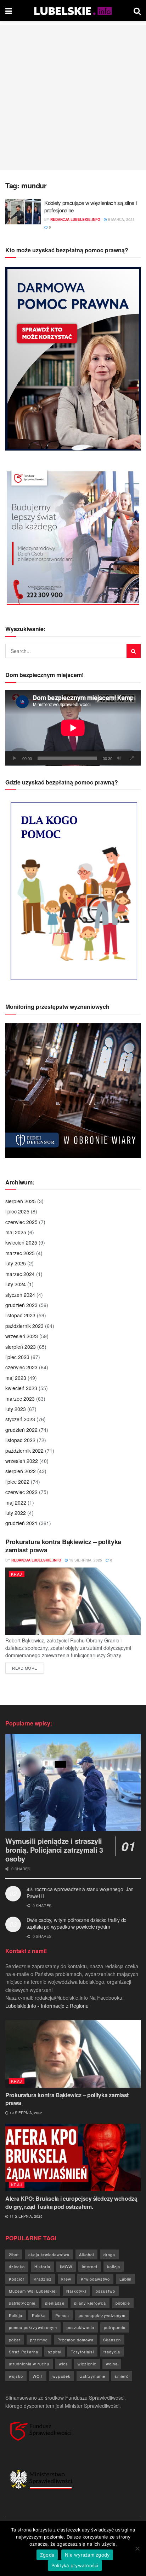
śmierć (122, 2376)
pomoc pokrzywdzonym (33, 2327)
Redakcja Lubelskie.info (75, 219)
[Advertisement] (73, 98)
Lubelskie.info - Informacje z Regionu (47, 2006)
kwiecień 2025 (21, 1242)
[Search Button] (137, 11)
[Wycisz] (119, 758)
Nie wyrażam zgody (87, 2555)
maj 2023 (16, 1378)
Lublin (125, 2279)
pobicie (123, 2303)
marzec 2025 (20, 1253)
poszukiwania (80, 2327)
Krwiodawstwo (95, 2279)
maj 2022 (16, 1502)
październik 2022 (24, 1451)
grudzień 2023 (21, 1305)
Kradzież (43, 2279)
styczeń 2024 (20, 1295)
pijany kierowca (90, 2303)
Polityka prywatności (75, 2565)
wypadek (61, 2376)
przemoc (39, 2340)
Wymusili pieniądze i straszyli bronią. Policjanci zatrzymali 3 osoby (54, 1850)
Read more (28, 1668)
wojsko (16, 2376)
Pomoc (62, 2315)
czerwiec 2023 (21, 1367)
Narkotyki (76, 2291)
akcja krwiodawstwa (49, 2254)
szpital (55, 2352)
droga (109, 2254)
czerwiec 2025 (21, 1222)
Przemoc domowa (75, 2340)
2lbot (14, 2254)
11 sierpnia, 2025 (26, 2216)
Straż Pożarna (24, 2352)
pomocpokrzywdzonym (102, 2315)
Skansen (112, 2340)
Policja (16, 2315)
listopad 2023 (20, 1315)
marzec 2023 (20, 1399)
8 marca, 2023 (121, 219)
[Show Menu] (9, 11)
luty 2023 (16, 1409)
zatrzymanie (93, 2376)
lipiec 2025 (17, 1211)
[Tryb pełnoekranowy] (131, 758)
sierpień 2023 (21, 1347)
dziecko (17, 2266)
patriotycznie (22, 2303)
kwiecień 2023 (21, 1388)
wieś (63, 2364)
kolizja (114, 2266)
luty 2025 (16, 1263)
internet (90, 2266)
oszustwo (105, 2291)
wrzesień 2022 (22, 1461)
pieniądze (55, 2303)
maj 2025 (16, 1232)
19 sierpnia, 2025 (85, 1560)
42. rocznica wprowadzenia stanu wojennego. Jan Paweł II (80, 1893)
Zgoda (47, 2555)
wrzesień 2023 (22, 1336)
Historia (42, 2266)
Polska (39, 2315)
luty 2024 (16, 1284)
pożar (15, 2340)
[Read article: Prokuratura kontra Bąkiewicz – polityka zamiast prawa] (73, 1601)
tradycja (112, 2352)
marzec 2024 (20, 1274)
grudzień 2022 (21, 1430)
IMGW (66, 2266)
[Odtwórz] (15, 758)
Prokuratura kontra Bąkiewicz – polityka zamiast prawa (63, 1546)
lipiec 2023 (17, 1357)
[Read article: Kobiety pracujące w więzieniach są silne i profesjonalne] (23, 212)
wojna (112, 2364)
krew (66, 2279)
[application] (73, 728)
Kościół (16, 2279)
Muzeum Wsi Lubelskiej (33, 2291)
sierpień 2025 (21, 1201)
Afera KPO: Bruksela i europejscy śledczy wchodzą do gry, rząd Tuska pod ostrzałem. (71, 2202)
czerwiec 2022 (21, 1492)
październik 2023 (24, 1326)
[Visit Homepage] (73, 11)
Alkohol (86, 2254)
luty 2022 (16, 1513)
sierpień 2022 (21, 1471)
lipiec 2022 (17, 1482)
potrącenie (115, 2327)
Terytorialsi (82, 2352)
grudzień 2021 (21, 1523)
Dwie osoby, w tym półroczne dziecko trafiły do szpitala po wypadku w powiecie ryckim (77, 1923)
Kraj (17, 1574)
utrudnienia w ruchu (29, 2364)
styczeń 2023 (20, 1419)
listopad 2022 (20, 1440)
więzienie (87, 2364)
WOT (38, 2376)
